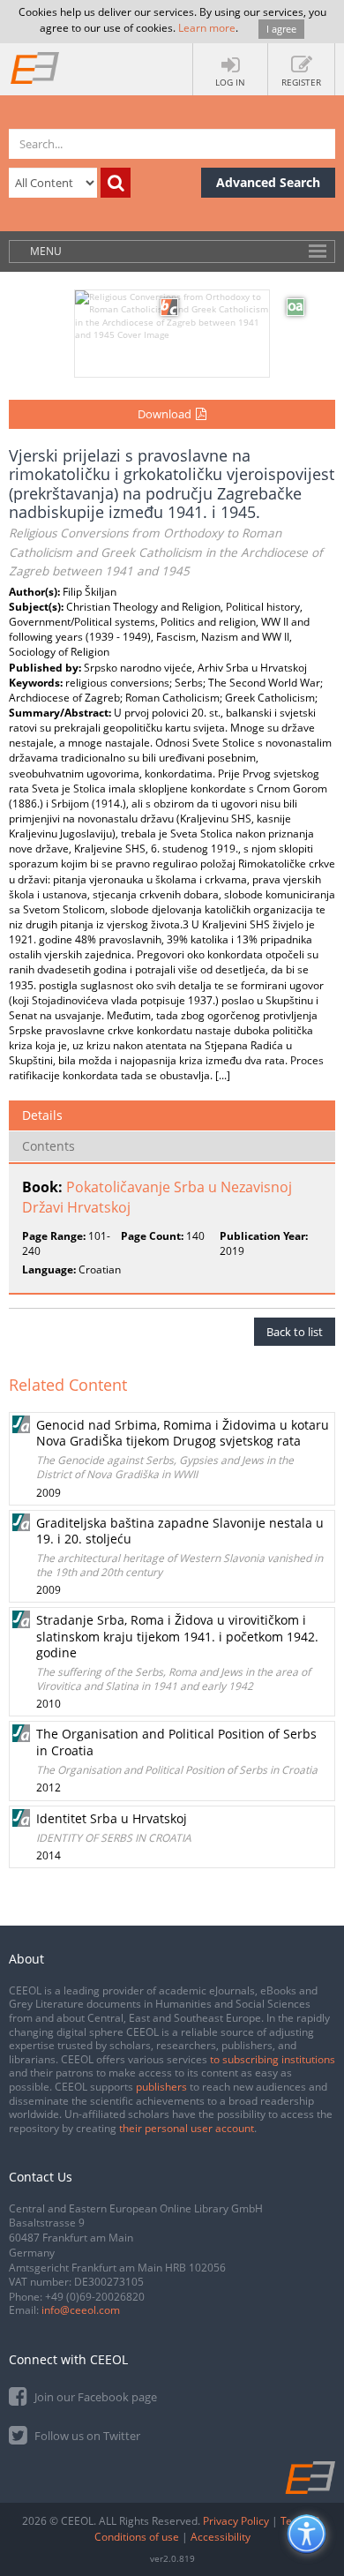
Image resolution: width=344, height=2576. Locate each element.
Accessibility (221, 2537)
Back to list (295, 1332)
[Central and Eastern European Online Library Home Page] (35, 67)
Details (42, 1115)
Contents (49, 1146)
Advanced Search (268, 182)
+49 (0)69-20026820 (95, 2297)
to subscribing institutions (273, 2059)
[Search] (116, 183)
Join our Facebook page (94, 2397)
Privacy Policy (236, 2521)
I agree (281, 29)
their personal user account (187, 2128)
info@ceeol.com (81, 2310)
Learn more (207, 28)
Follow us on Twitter (86, 2436)
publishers (161, 2087)
